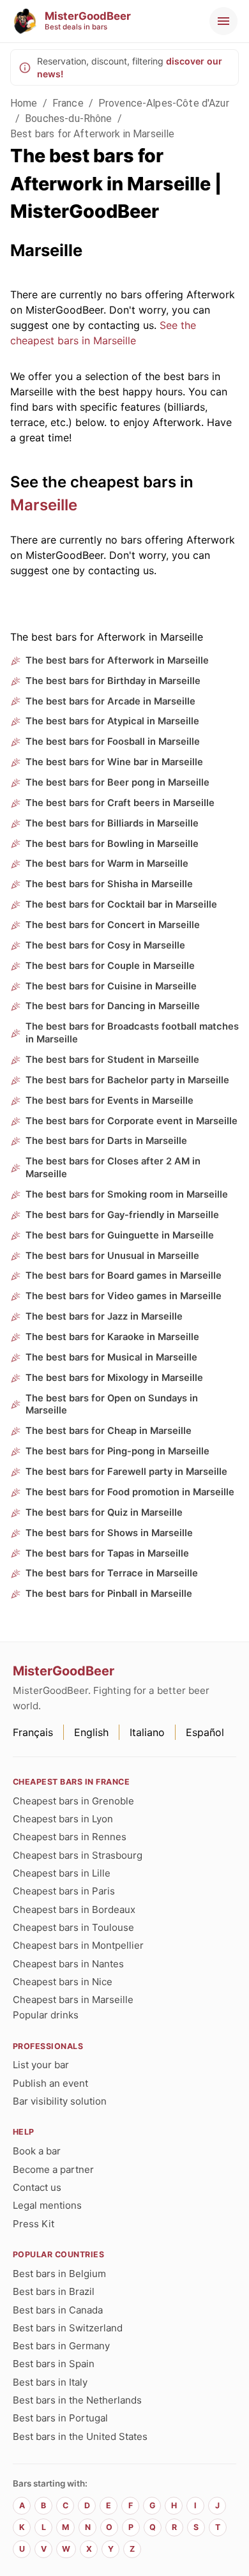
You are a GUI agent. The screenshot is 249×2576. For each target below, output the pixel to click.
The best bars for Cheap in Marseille (109, 1431)
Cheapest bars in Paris (64, 1891)
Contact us (37, 2187)
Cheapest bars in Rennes (70, 1837)
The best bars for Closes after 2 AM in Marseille (113, 1168)
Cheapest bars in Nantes (68, 1964)
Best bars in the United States (80, 2436)
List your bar (41, 2065)
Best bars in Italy (50, 2382)
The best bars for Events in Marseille (109, 1101)
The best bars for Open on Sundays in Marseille (112, 1405)
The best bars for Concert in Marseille (113, 925)
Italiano (147, 1732)
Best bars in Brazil (54, 2291)
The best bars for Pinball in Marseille (109, 1594)
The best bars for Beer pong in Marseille (117, 782)
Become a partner (53, 2169)
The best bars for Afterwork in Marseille (117, 660)
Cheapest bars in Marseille (73, 2000)
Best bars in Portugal (60, 2418)
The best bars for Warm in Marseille (107, 864)
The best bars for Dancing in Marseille (113, 1006)
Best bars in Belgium (59, 2274)
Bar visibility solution (60, 2101)
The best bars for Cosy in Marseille (105, 945)
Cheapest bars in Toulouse (73, 1927)
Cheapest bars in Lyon (63, 1819)
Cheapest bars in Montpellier (78, 1945)
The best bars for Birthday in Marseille (113, 681)
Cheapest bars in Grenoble (73, 1801)
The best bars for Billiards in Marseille (112, 823)
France (68, 103)
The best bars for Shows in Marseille (109, 1533)
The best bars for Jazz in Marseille (104, 1316)
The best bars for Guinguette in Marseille (120, 1235)
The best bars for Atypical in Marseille (112, 721)
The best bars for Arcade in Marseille (110, 701)
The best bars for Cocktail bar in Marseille (121, 904)
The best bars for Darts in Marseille (106, 1141)
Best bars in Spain (54, 2364)
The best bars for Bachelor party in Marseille (127, 1080)
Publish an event (50, 2083)
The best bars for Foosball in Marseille (113, 742)
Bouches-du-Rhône (68, 118)
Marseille (44, 505)
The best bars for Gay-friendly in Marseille (122, 1215)
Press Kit (34, 2224)
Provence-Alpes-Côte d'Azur (164, 103)
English (91, 1732)
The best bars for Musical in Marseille (111, 1357)
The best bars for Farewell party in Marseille (126, 1472)
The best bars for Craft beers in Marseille (120, 803)
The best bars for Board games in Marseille (124, 1276)
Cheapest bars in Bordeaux (74, 1909)
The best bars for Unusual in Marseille (112, 1256)
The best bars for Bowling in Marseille (112, 844)
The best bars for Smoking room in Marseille (127, 1194)
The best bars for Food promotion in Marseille (130, 1492)
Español (205, 1732)
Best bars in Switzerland (68, 2328)
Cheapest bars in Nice (63, 1982)
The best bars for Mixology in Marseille (114, 1378)
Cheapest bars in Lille (62, 1873)
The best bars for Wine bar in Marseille (114, 762)
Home (24, 103)
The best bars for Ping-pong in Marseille (117, 1451)
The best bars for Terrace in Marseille (112, 1573)
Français (33, 1732)
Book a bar (37, 2151)
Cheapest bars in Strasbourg (78, 1855)
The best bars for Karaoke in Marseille (112, 1337)
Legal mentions (47, 2205)
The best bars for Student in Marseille (112, 1060)
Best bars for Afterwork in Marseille (92, 134)
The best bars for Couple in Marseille (110, 966)
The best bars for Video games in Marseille (124, 1296)
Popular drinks (46, 2015)
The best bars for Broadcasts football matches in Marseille (132, 1033)
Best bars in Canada (58, 2310)
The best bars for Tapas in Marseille (107, 1553)
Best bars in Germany (61, 2346)
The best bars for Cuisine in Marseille (111, 986)
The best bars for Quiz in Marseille (104, 1513)
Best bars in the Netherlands (77, 2400)
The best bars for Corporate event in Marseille (132, 1121)
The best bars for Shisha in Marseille (109, 884)
